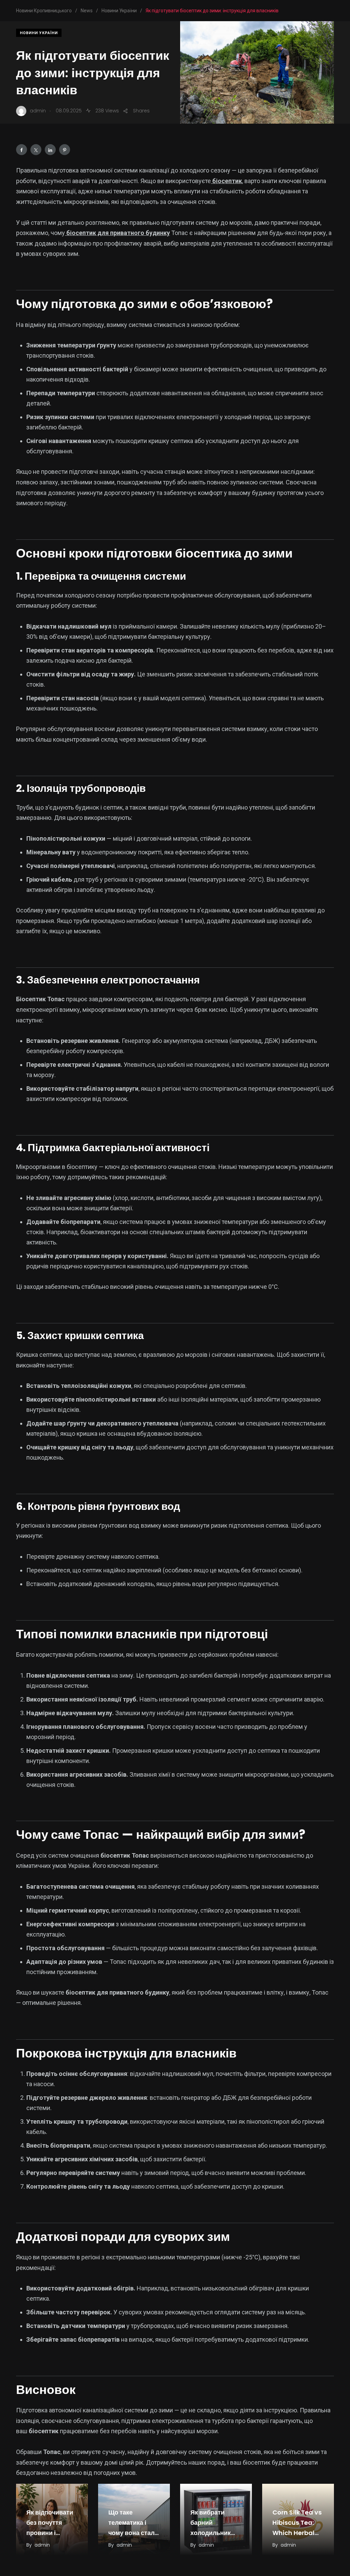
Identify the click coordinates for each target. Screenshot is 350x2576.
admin (42, 2545)
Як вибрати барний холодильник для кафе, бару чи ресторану (213, 2533)
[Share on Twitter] (36, 150)
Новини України (39, 33)
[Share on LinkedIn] (50, 150)
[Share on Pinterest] (65, 150)
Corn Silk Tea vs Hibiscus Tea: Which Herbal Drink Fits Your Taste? (297, 2533)
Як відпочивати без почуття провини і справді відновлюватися (52, 2533)
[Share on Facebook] (22, 150)
